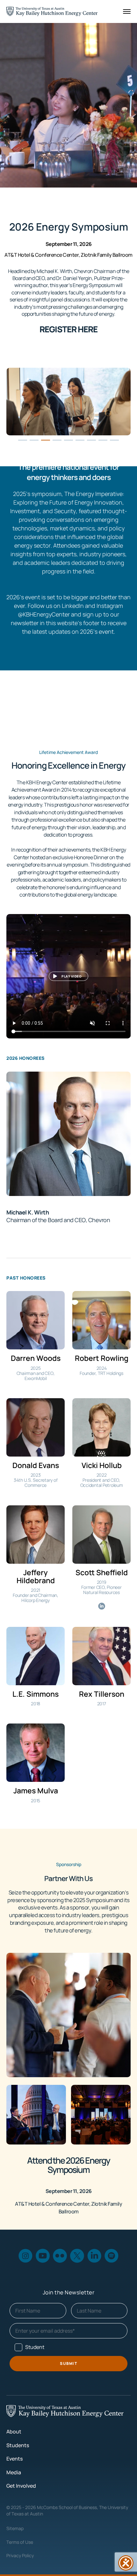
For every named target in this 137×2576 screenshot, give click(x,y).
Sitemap (15, 2528)
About (14, 2432)
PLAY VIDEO (72, 976)
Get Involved (21, 2486)
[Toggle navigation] (127, 11)
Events (14, 2459)
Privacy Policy (20, 2555)
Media (14, 2472)
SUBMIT (68, 2363)
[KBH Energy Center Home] (52, 11)
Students (18, 2445)
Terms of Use (20, 2542)
